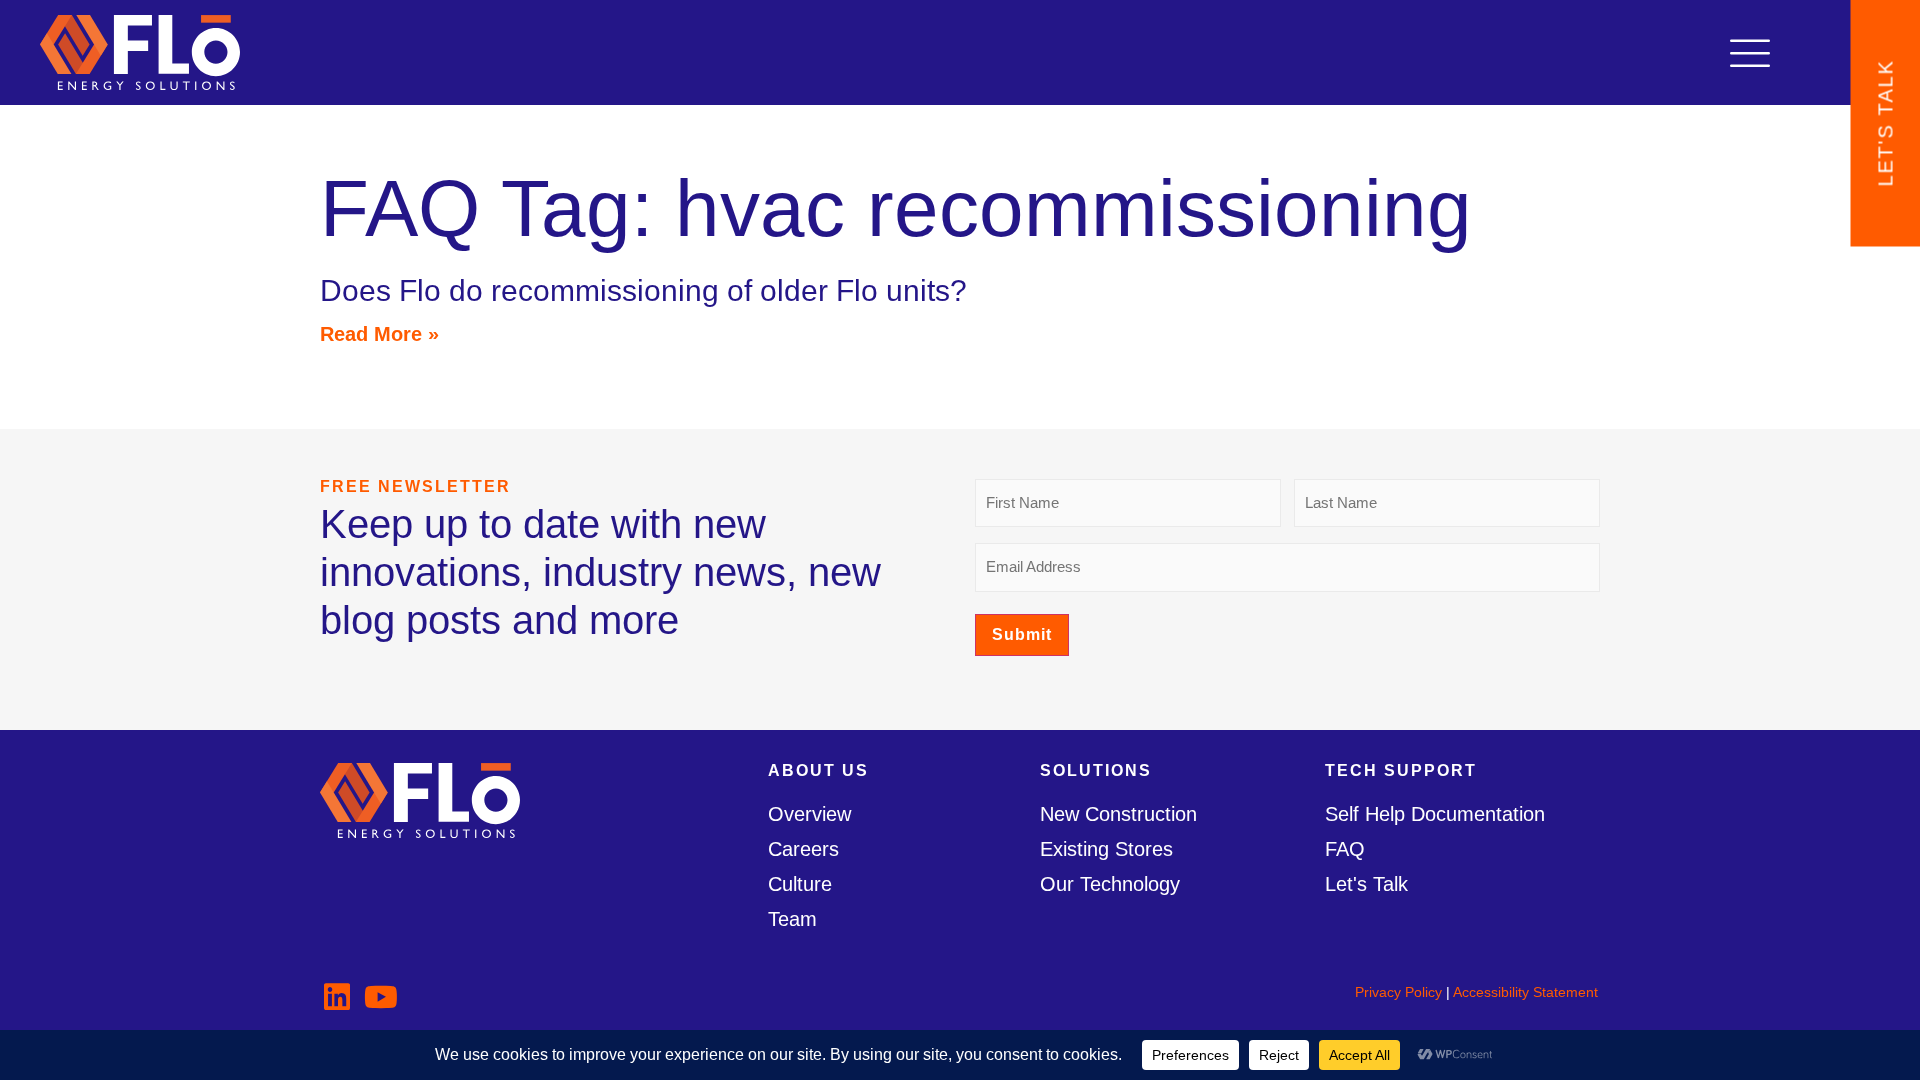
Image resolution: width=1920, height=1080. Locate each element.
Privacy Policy (1398, 992)
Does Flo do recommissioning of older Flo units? (643, 290)
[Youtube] (381, 997)
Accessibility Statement (1525, 992)
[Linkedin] (337, 997)
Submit (1022, 634)
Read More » (379, 334)
